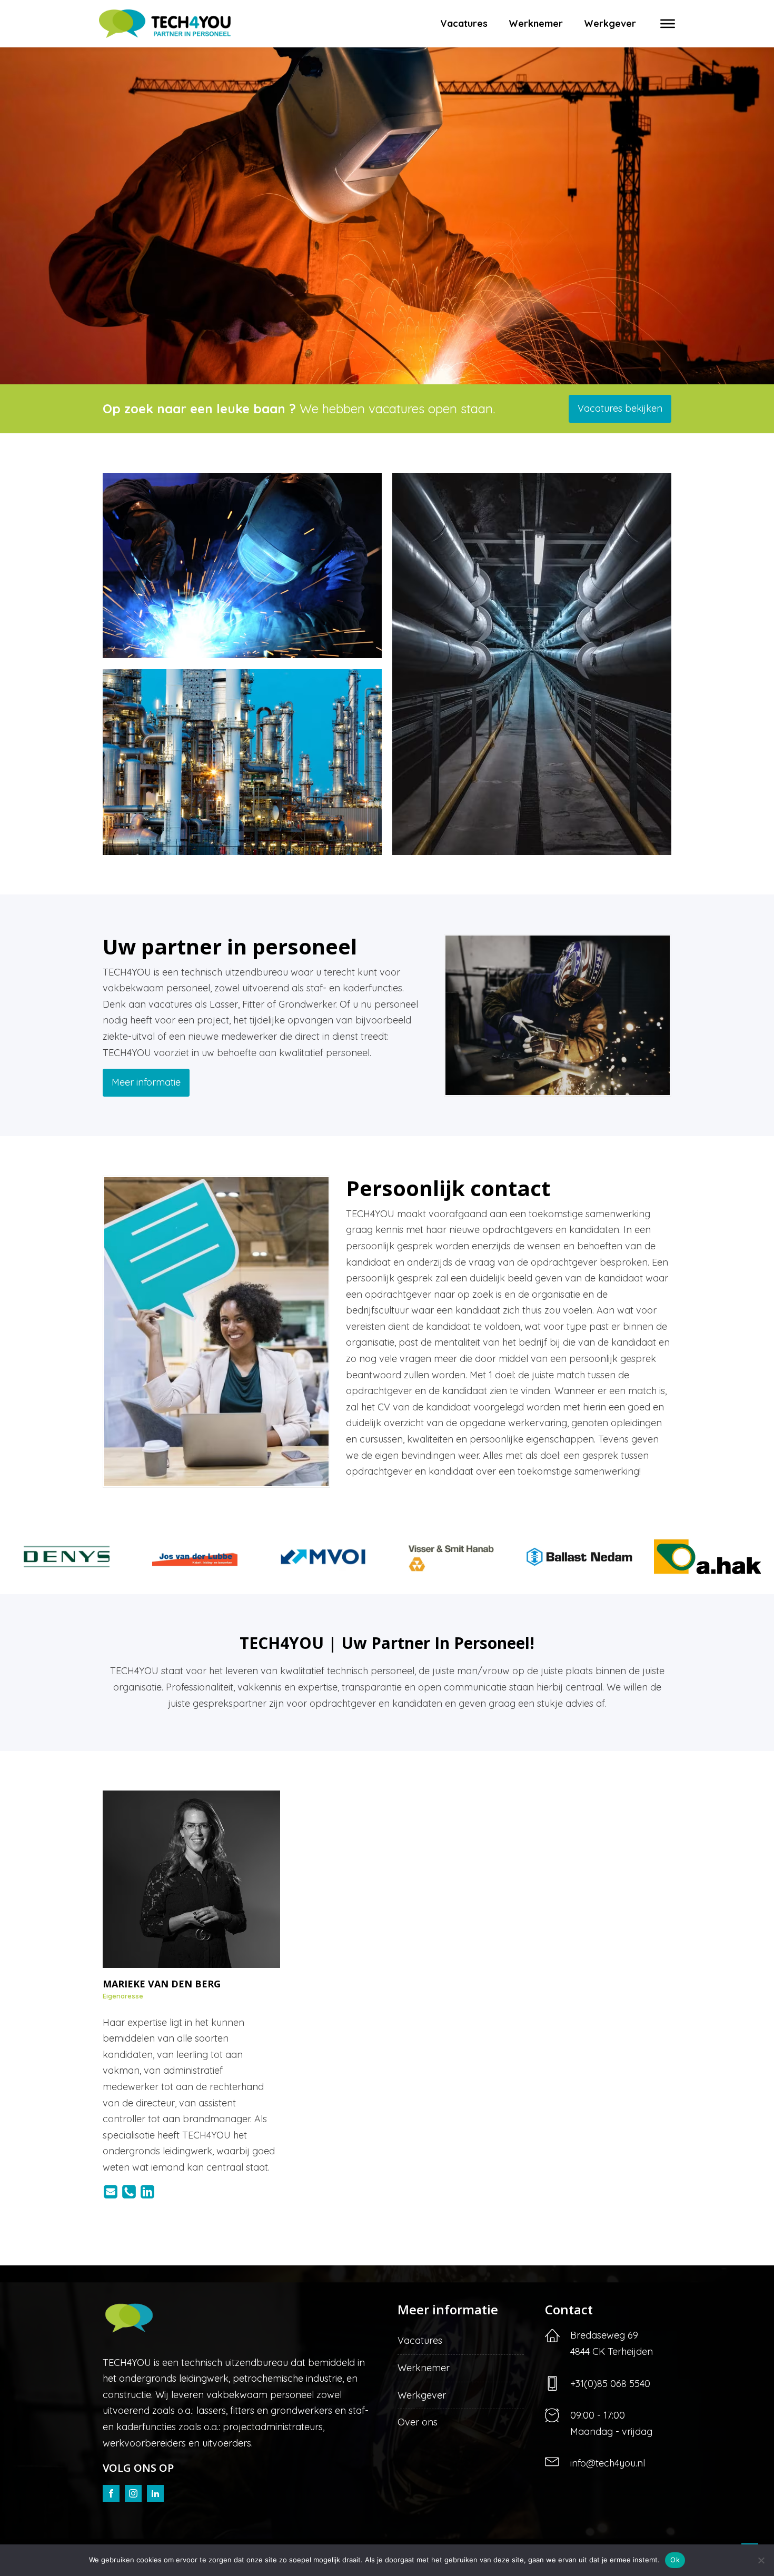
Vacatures (464, 23)
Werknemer (536, 23)
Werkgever (610, 23)
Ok (675, 2560)
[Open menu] (668, 24)
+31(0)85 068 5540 (610, 2384)
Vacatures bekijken (620, 408)
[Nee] (761, 2560)
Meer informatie (146, 1082)
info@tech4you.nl (608, 2463)
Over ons (418, 2422)
